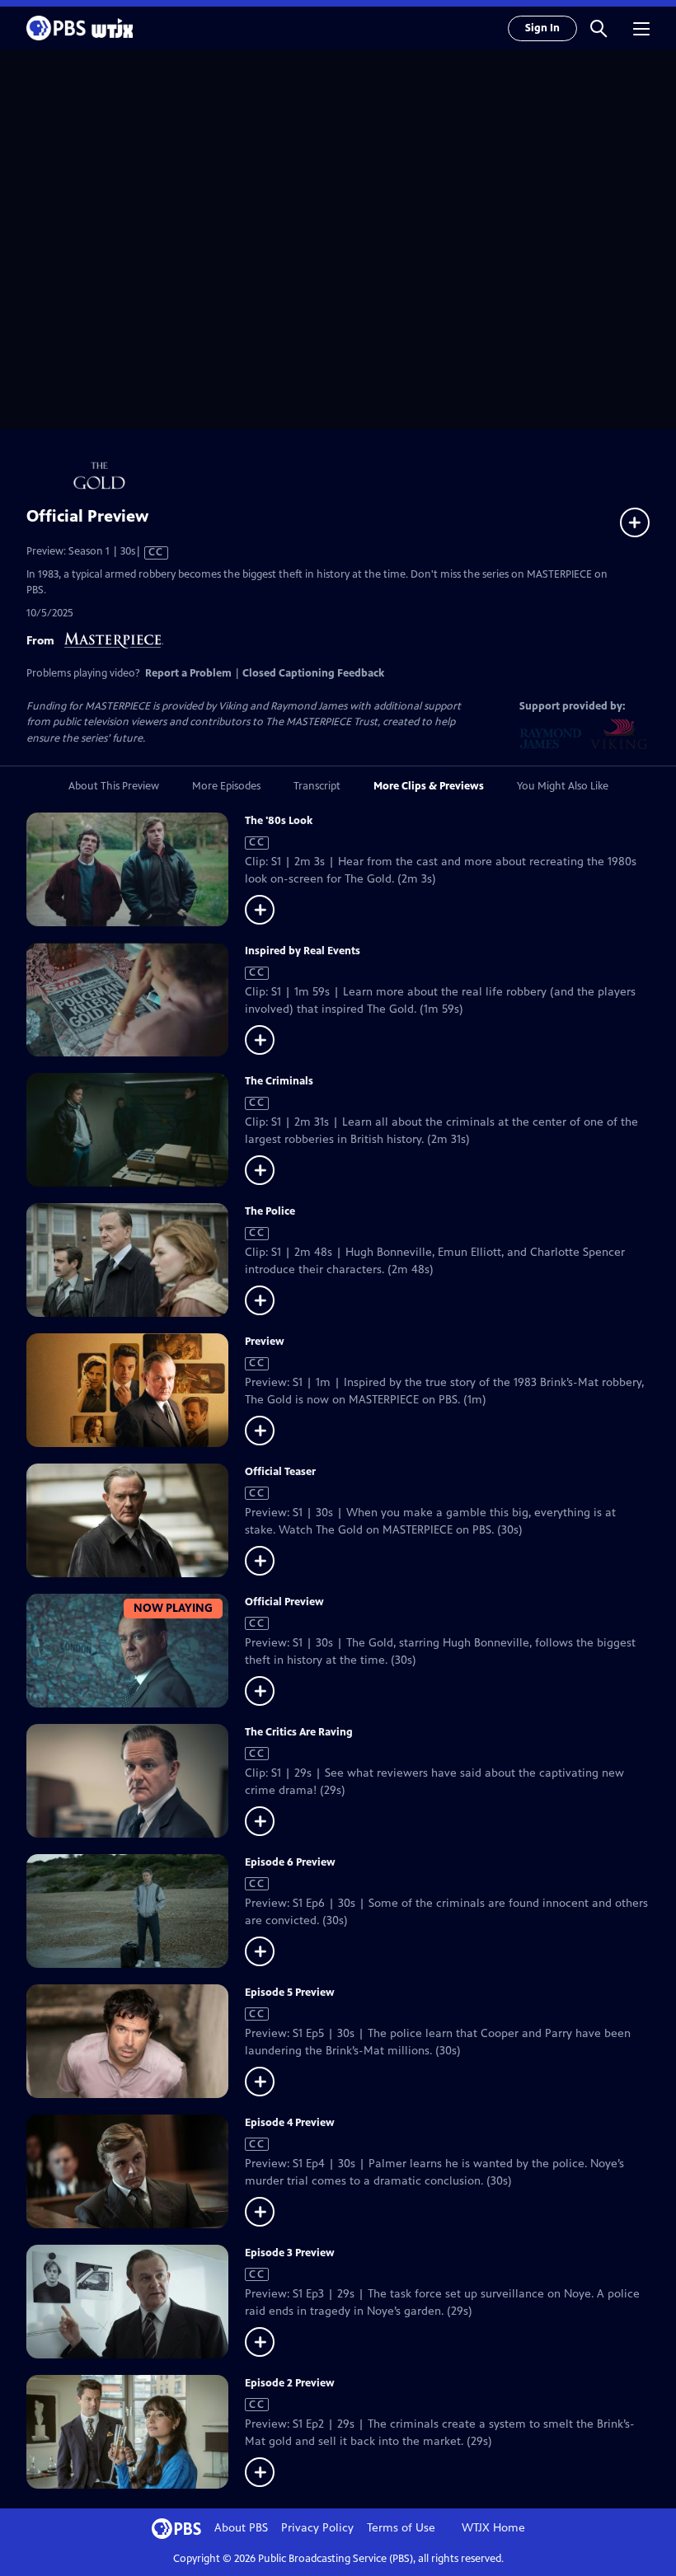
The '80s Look (279, 821)
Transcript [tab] (317, 786)
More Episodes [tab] (226, 786)
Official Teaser (280, 1472)
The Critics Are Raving (299, 1732)
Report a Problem (188, 673)
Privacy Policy (317, 2528)
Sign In (542, 28)
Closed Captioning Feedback (313, 673)
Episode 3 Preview (290, 2253)
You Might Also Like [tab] (563, 786)
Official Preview (284, 1602)
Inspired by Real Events (303, 951)
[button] (599, 28)
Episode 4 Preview (290, 2123)
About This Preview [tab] (114, 786)
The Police (270, 1211)
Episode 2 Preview (290, 2383)
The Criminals (279, 1081)
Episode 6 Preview (290, 1862)
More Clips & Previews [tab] (429, 786)
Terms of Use (401, 2528)
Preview (265, 1342)
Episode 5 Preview (290, 1993)
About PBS (241, 2528)
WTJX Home (493, 2528)
